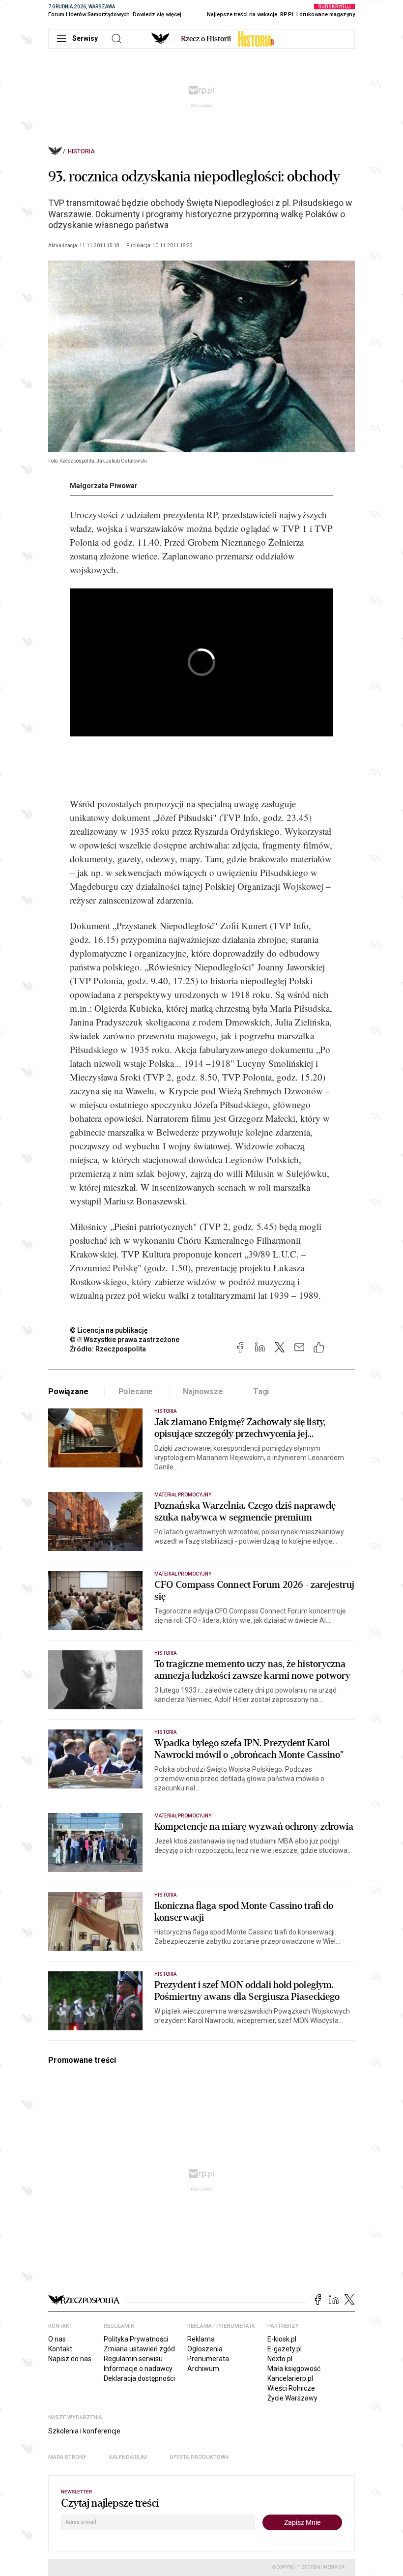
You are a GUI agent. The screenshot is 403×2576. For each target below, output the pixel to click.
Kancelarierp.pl (290, 2378)
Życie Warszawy (292, 2398)
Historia (81, 151)
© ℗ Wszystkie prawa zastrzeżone (125, 1340)
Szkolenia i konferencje (84, 2431)
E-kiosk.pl (282, 2339)
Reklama (201, 2339)
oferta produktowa (199, 2457)
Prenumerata (208, 2359)
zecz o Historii (206, 39)
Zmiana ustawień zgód (139, 2349)
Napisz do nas (70, 2359)
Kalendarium (128, 2457)
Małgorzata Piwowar (104, 486)
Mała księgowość (294, 2369)
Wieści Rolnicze (291, 2388)
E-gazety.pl (285, 2349)
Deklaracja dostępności (139, 2378)
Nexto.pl (280, 2359)
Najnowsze (203, 1391)
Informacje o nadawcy (138, 2369)
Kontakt (60, 2349)
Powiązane (68, 1391)
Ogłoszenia (205, 2349)
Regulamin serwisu (133, 2359)
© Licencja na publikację (109, 1330)
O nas (57, 2339)
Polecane (136, 1391)
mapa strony (67, 2457)
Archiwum (203, 2369)
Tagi (261, 1391)
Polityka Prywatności (136, 2339)
